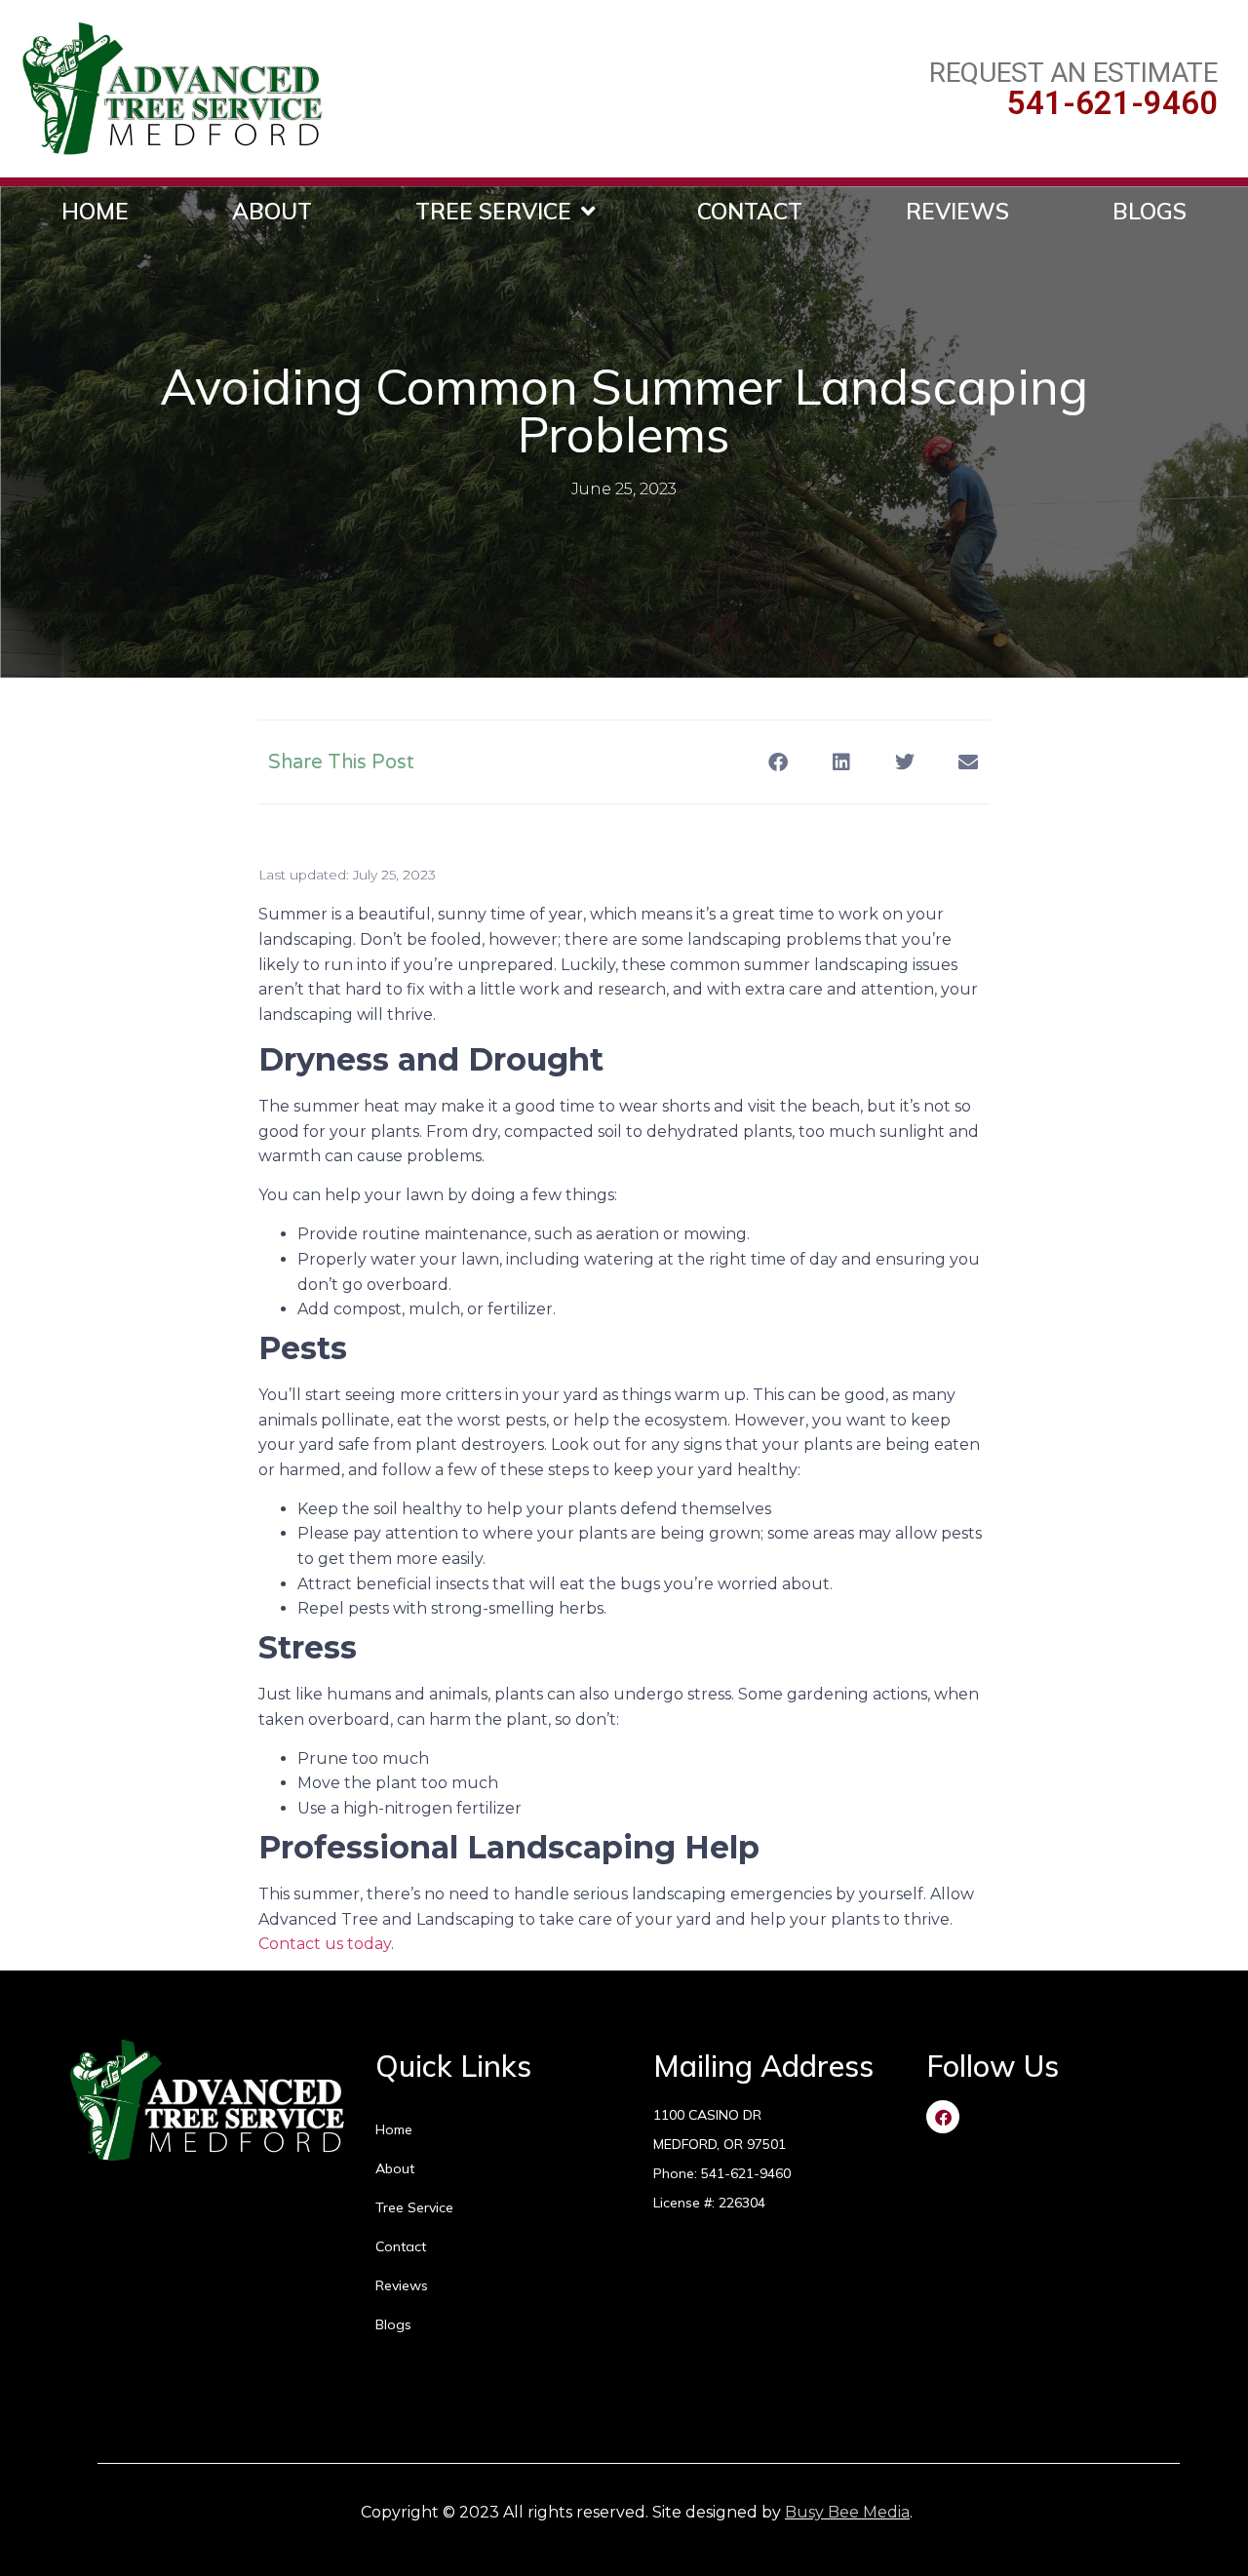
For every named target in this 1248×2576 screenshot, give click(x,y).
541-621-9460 (1112, 103)
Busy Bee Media (847, 2512)
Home (95, 211)
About (272, 211)
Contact (750, 211)
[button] (778, 762)
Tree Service (493, 211)
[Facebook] (943, 2117)
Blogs (1150, 211)
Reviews (957, 211)
